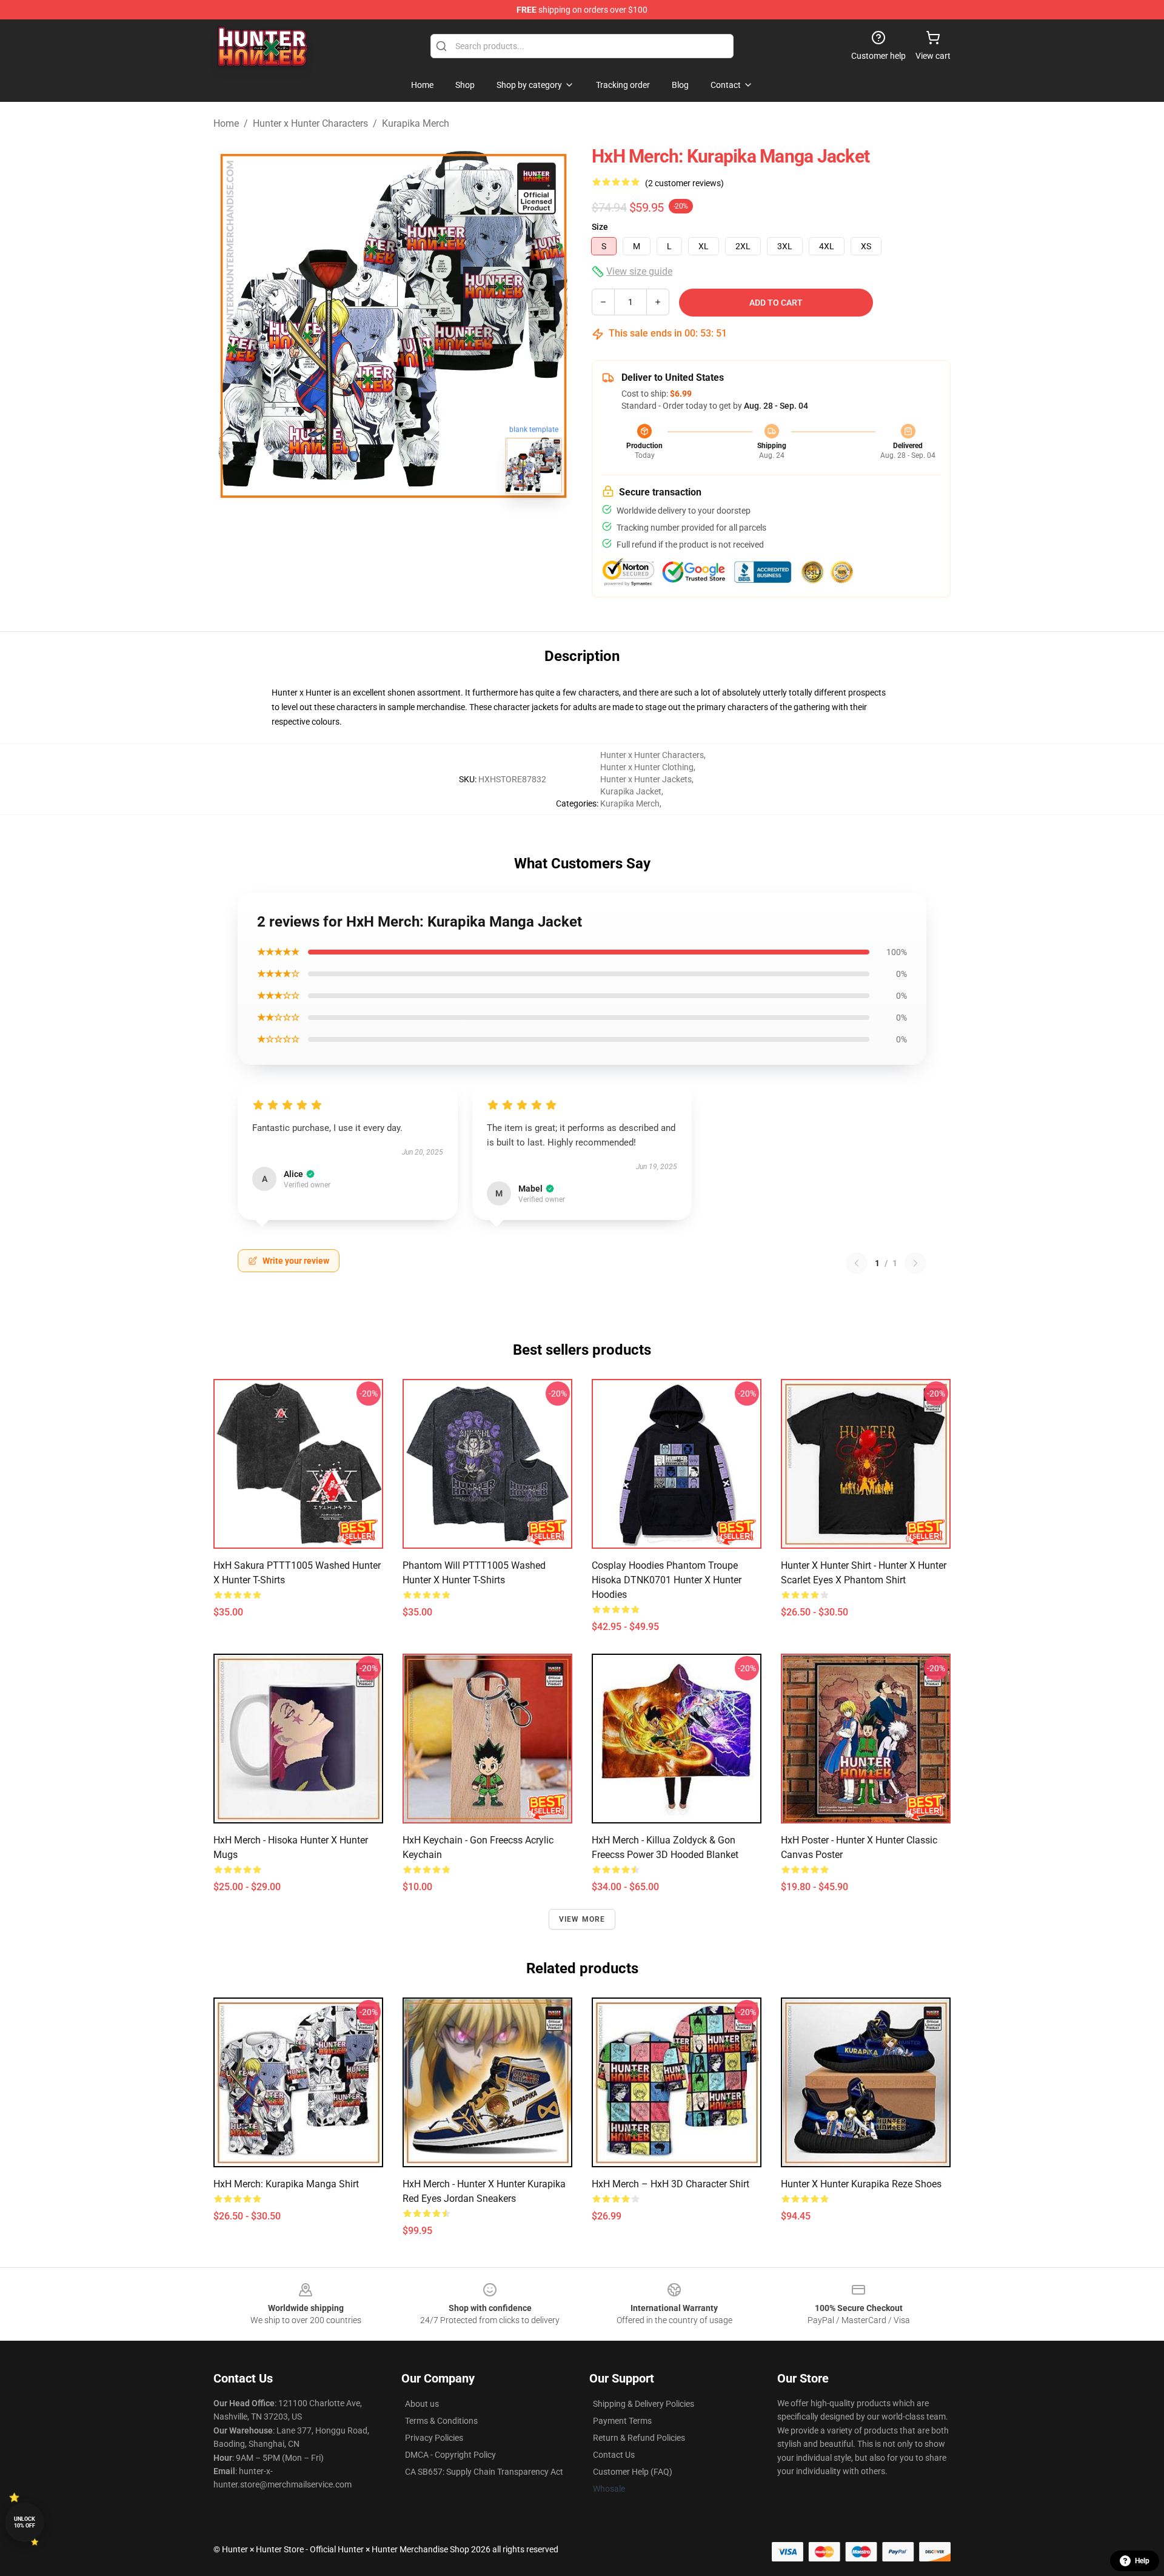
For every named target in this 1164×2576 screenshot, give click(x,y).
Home (226, 123)
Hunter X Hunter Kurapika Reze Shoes (861, 2184)
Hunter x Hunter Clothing (647, 767)
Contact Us (614, 2455)
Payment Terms (622, 2421)
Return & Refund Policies (639, 2438)
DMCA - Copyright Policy (450, 2455)
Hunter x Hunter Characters (310, 123)
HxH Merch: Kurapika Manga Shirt (286, 2184)
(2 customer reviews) (684, 183)
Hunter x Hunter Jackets (646, 779)
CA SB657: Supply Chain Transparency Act (484, 2472)
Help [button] (1142, 2561)
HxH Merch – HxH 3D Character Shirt (671, 2184)
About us (422, 2404)
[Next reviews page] (915, 1263)
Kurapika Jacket (631, 791)
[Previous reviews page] (857, 1263)
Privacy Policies (434, 2438)
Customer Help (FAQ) (633, 2472)
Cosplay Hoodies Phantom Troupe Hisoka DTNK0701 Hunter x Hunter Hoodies (667, 1580)
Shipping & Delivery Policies (644, 2404)
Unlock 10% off (25, 2522)
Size (600, 227)
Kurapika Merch (416, 123)
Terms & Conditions (441, 2421)
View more (582, 1919)
